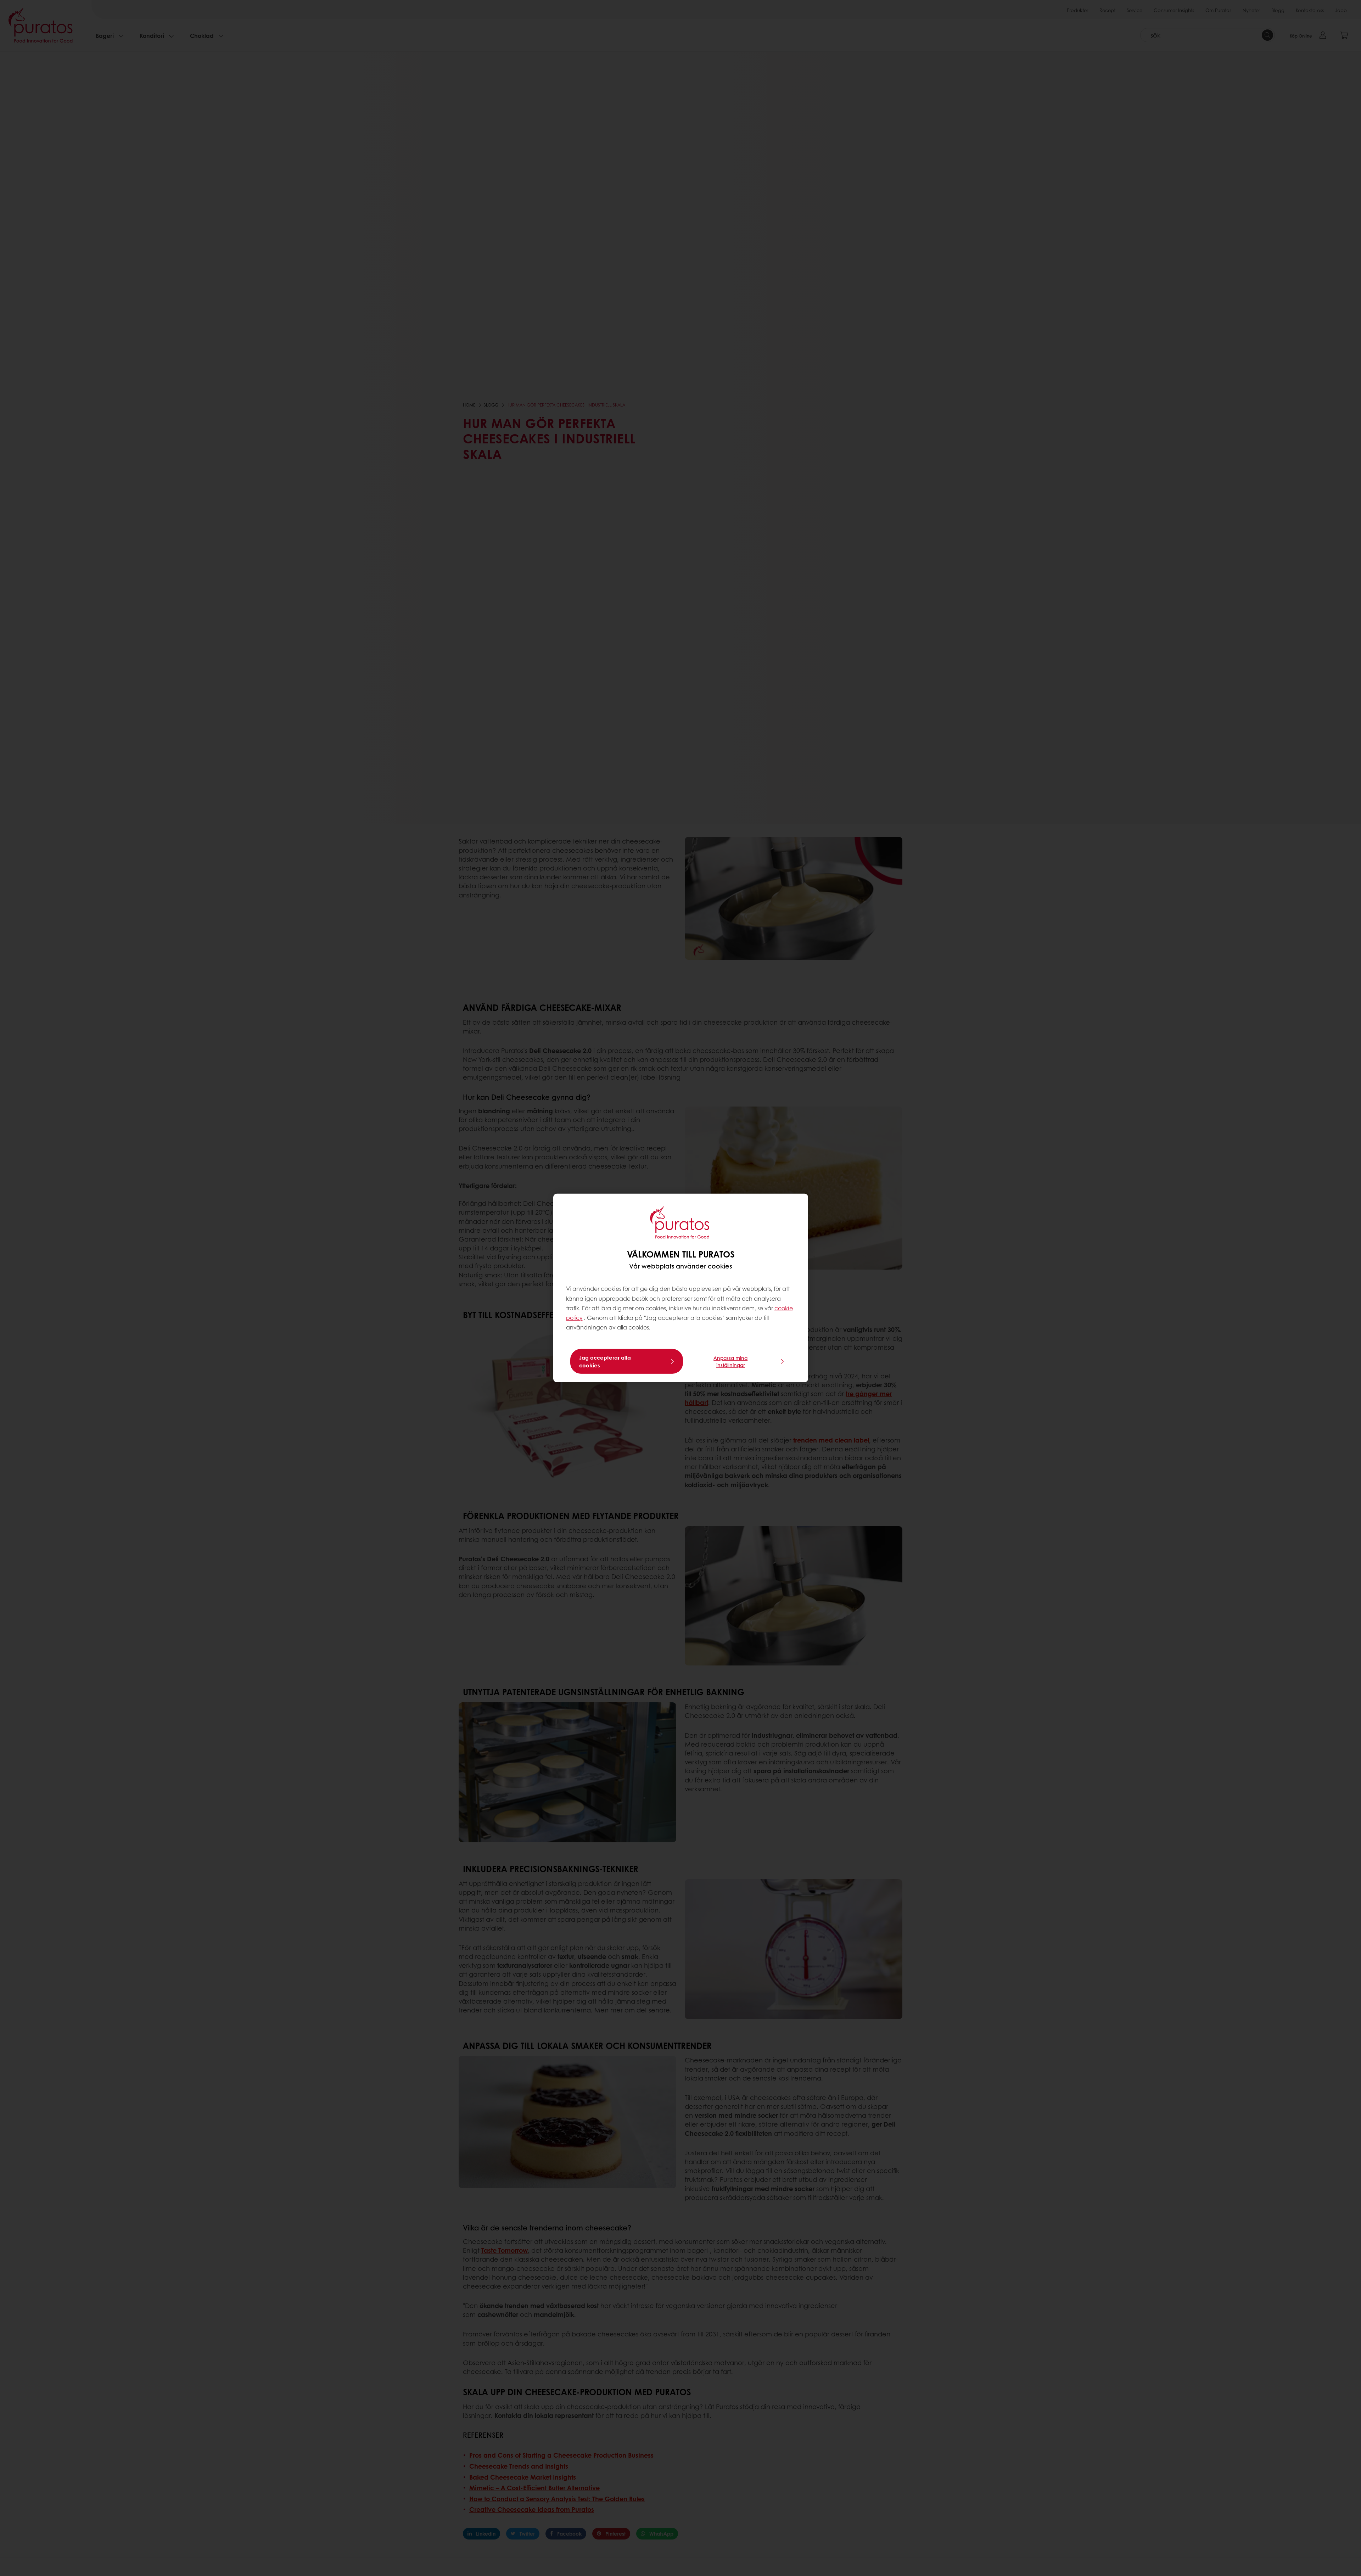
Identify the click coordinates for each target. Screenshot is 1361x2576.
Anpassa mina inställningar (730, 1361)
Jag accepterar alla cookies (605, 1361)
